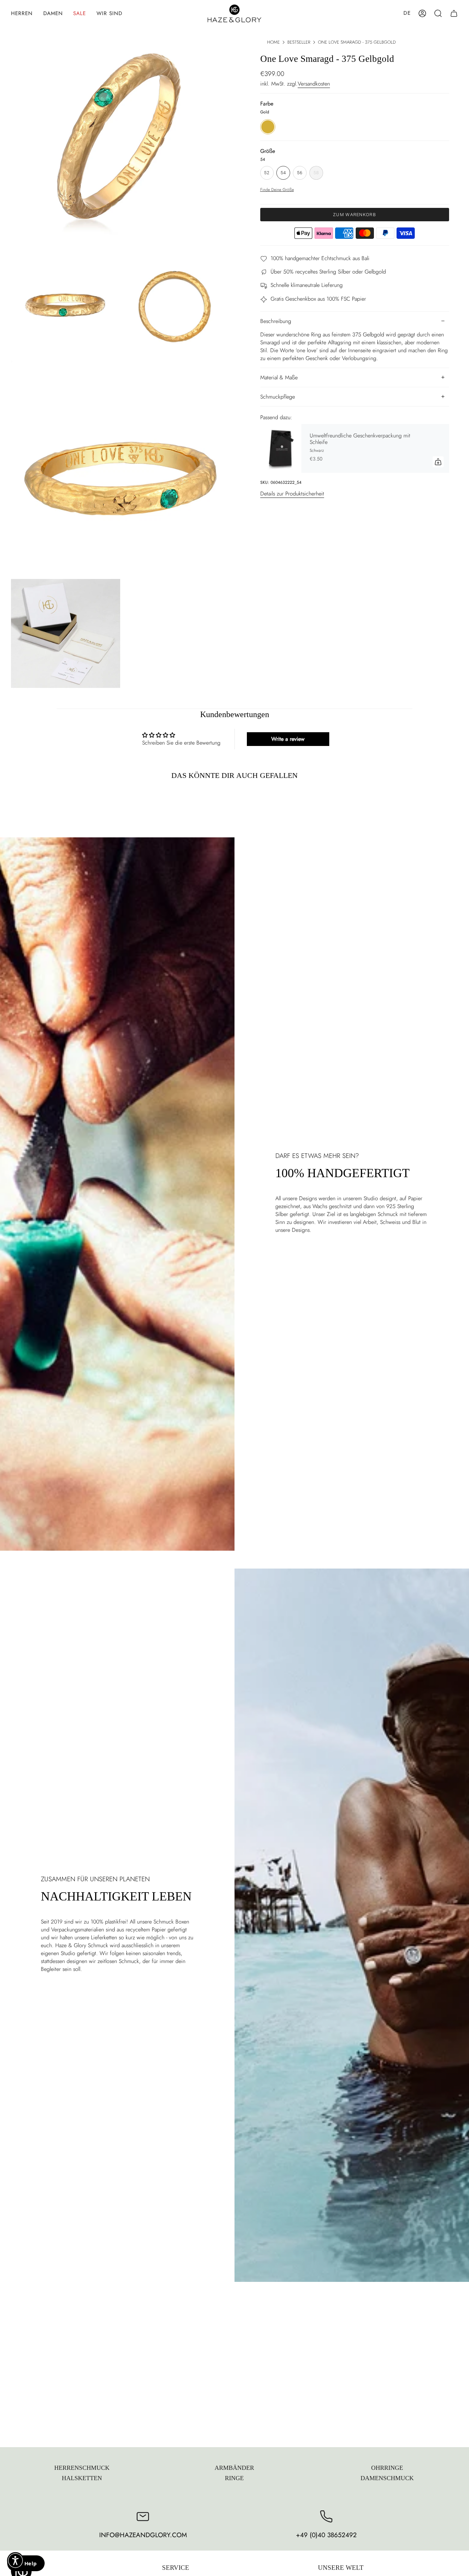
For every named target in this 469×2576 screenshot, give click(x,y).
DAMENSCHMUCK (387, 2478)
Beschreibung (276, 321)
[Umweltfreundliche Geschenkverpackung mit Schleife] (281, 449)
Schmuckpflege (278, 397)
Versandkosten (314, 84)
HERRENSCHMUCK (82, 2468)
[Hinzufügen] (438, 462)
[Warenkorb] (454, 13)
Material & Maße (279, 377)
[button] (22, 13)
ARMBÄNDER (234, 2468)
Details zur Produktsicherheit (292, 494)
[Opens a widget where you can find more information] (26, 2564)
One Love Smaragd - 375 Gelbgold (357, 42)
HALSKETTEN (82, 2478)
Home (273, 42)
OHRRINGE (387, 2468)
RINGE (234, 2478)
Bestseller (299, 42)
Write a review (288, 739)
